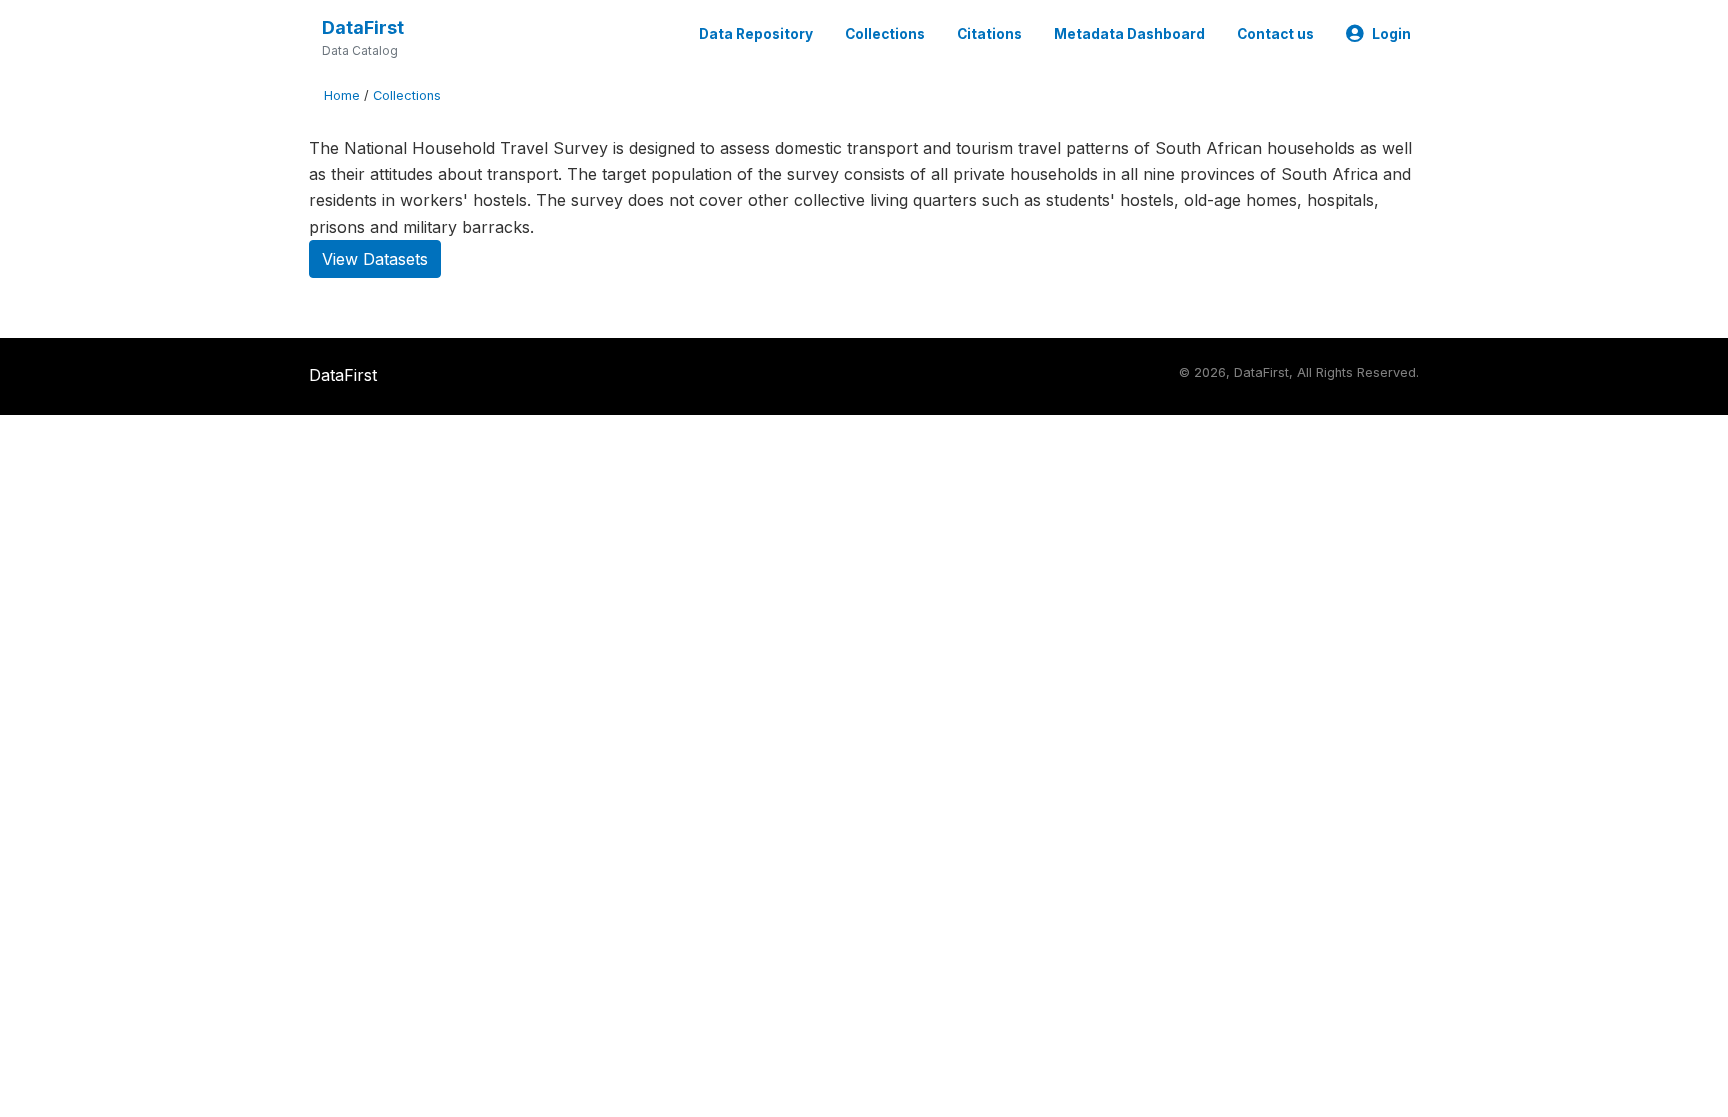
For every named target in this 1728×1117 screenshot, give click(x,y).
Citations (989, 34)
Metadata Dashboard (1129, 34)
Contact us (1275, 34)
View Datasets (375, 259)
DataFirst (363, 27)
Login (1391, 34)
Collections (885, 34)
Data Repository (756, 34)
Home (342, 95)
